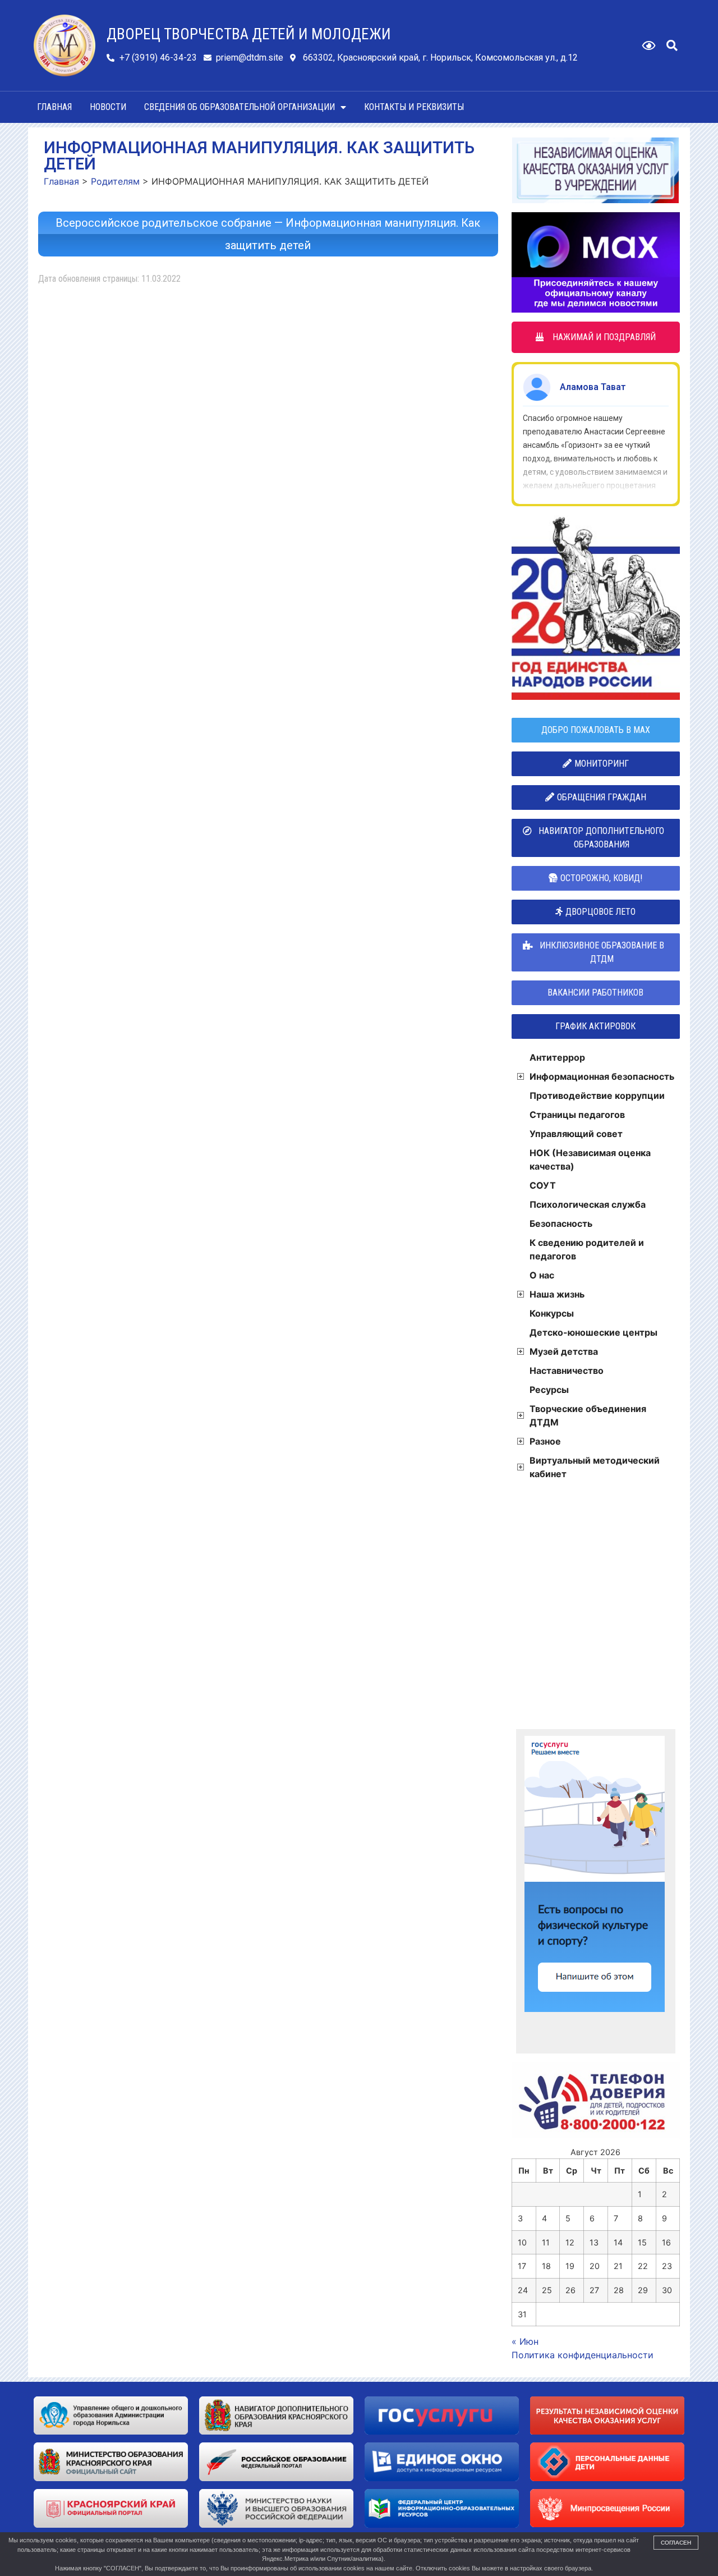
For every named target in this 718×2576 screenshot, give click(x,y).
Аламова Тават (593, 387)
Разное (545, 1441)
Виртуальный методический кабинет (595, 1467)
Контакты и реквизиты (414, 107)
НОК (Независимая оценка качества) (590, 1159)
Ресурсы (549, 1390)
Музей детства (564, 1351)
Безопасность (561, 1223)
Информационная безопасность (602, 1076)
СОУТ (543, 1185)
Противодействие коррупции (597, 1096)
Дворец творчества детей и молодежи (249, 34)
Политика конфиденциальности (583, 2355)
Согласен (676, 2543)
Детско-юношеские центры (593, 1332)
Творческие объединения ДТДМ (588, 1415)
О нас (542, 1275)
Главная (54, 107)
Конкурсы (552, 1313)
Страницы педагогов (577, 1115)
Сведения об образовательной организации (240, 107)
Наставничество (567, 1370)
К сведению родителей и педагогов (587, 1249)
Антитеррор (557, 1057)
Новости (108, 107)
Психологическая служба (588, 1204)
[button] (672, 45)
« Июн (525, 2341)
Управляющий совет (576, 1134)
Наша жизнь (557, 1294)
